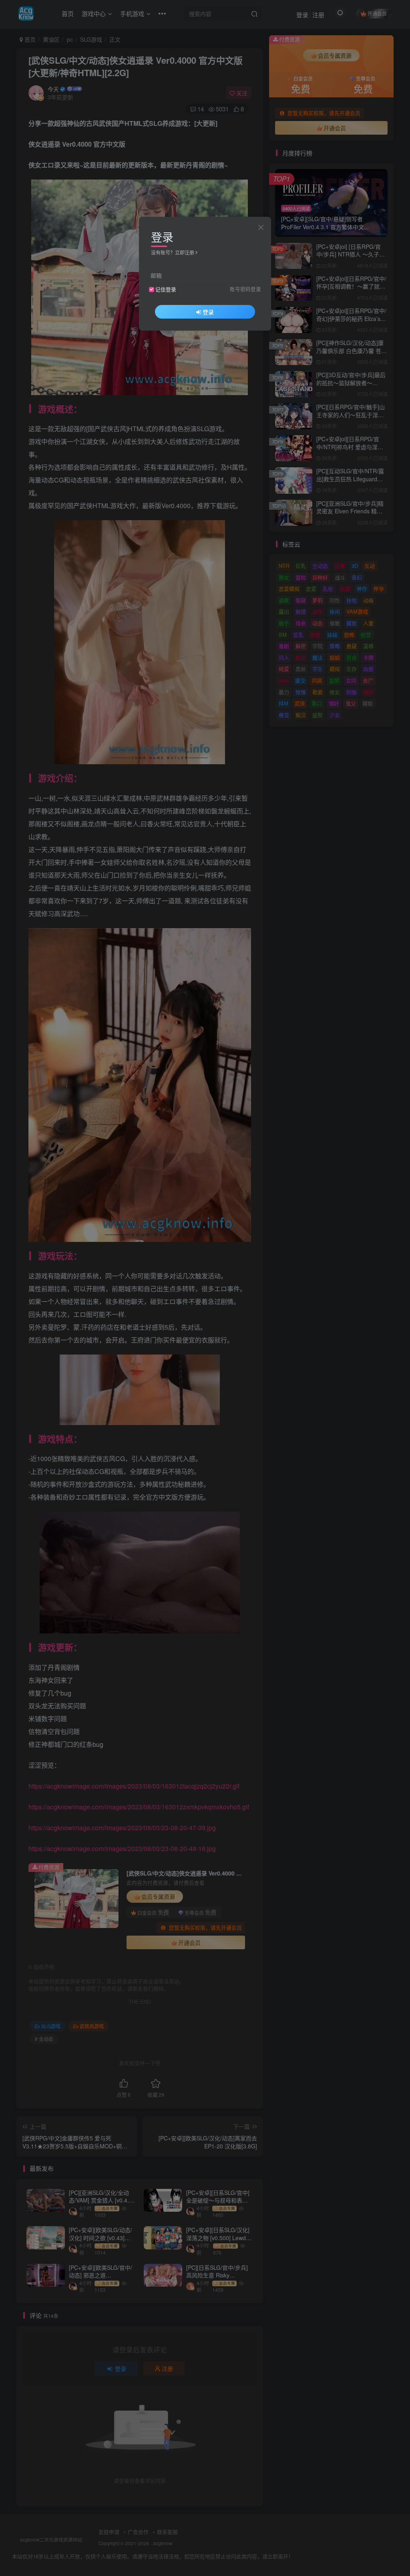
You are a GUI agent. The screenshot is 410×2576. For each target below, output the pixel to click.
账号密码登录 (245, 289)
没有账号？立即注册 (173, 252)
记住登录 (166, 289)
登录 (208, 312)
